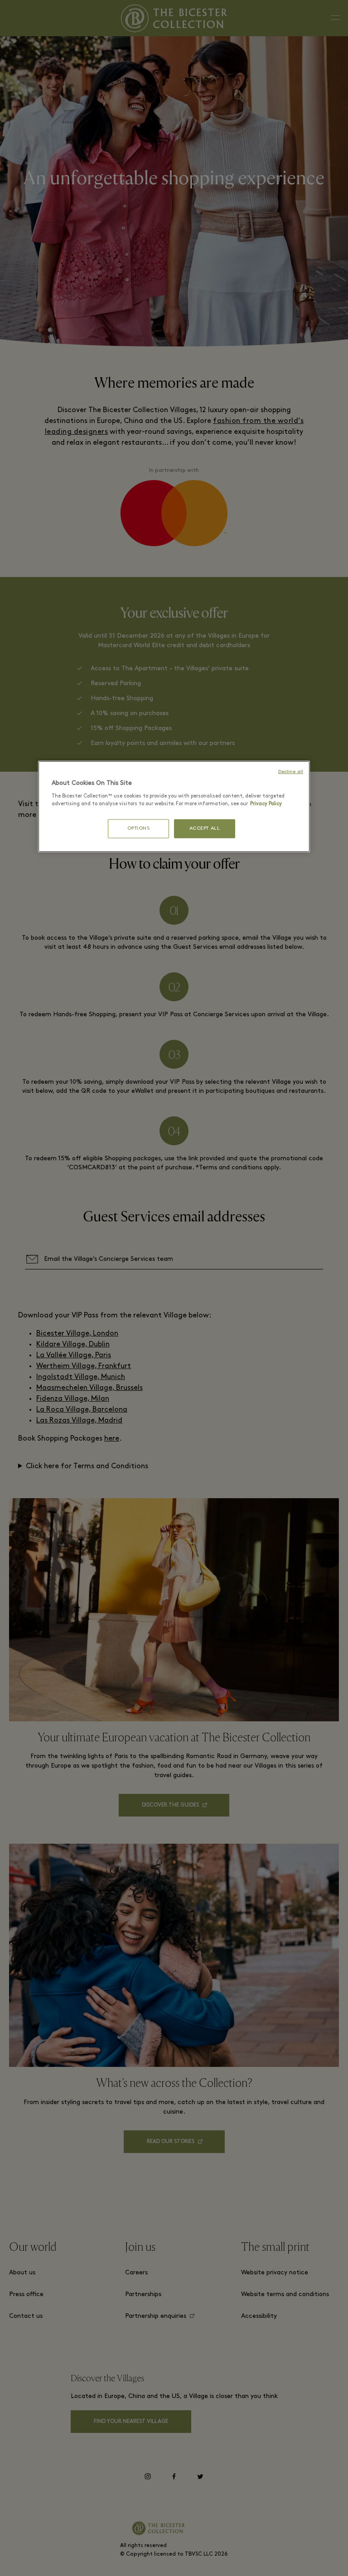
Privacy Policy (266, 804)
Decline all (291, 772)
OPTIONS (139, 829)
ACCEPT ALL (205, 829)
